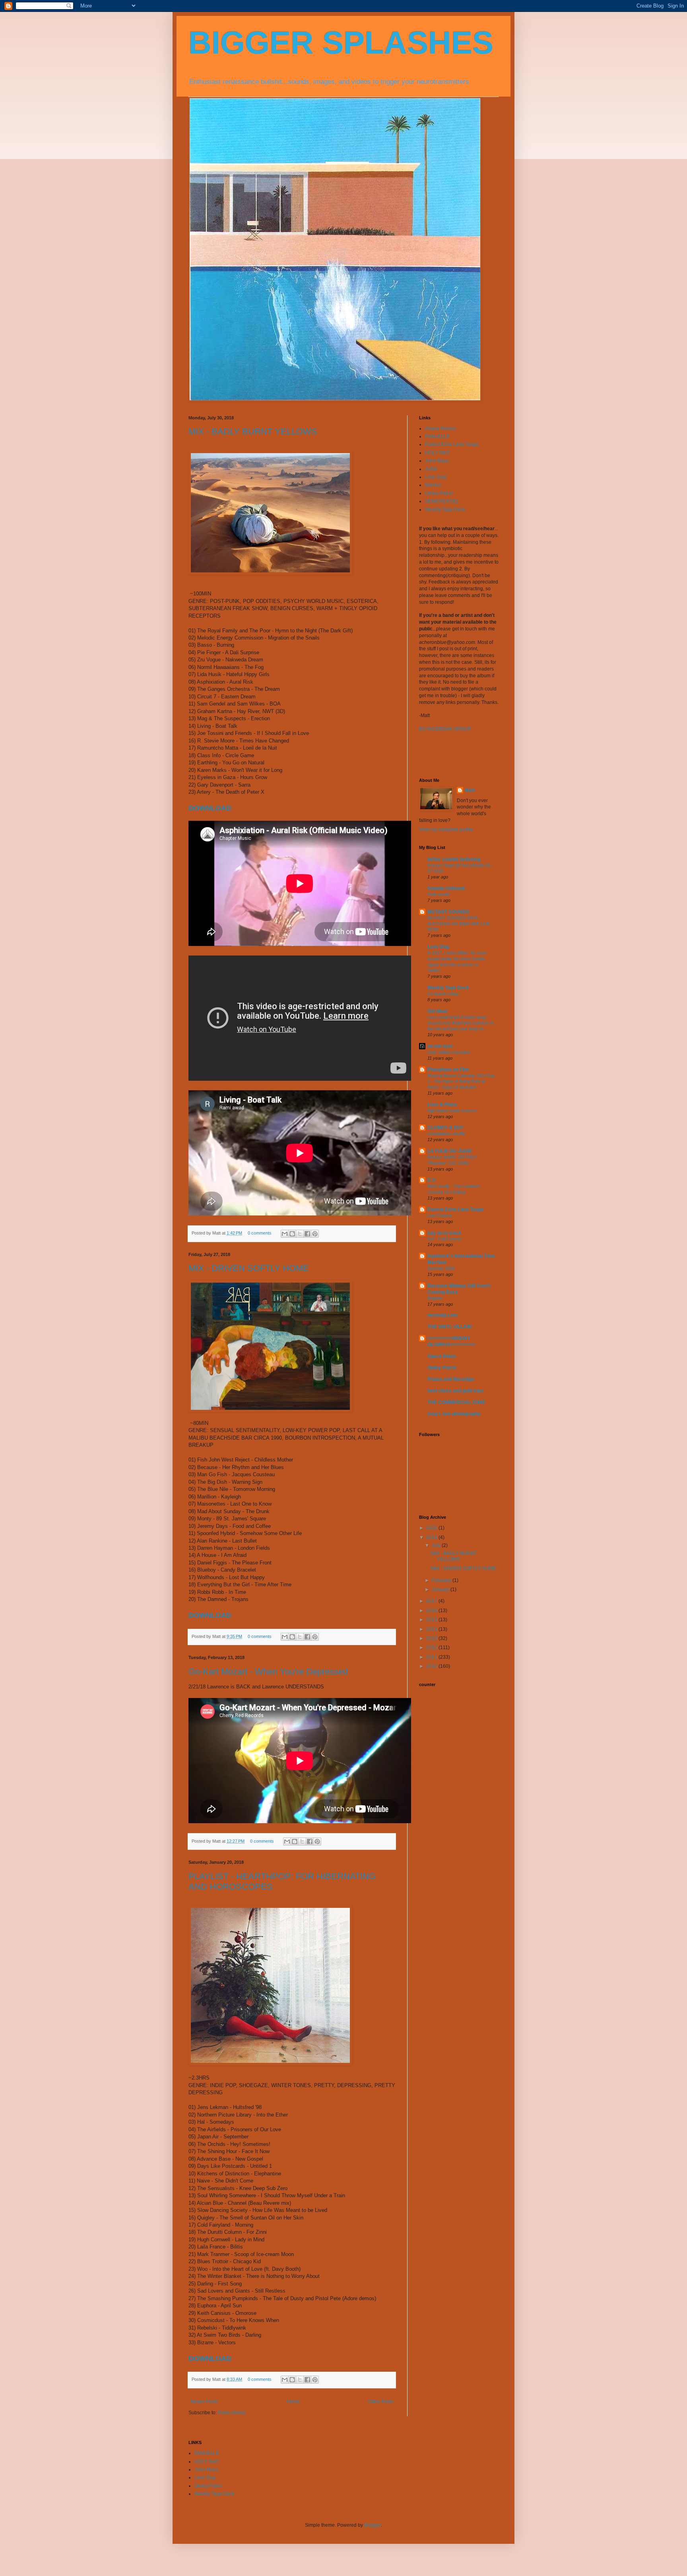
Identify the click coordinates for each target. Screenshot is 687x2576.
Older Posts (381, 2402)
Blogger (373, 2525)
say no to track (444, 1233)
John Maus (437, 461)
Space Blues (442, 1356)
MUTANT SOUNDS (448, 912)
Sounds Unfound (446, 888)
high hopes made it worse (452, 1111)
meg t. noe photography (454, 1414)
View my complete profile (446, 830)
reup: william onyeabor (449, 1052)
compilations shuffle (446, 1134)
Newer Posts (204, 2402)
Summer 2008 (441, 1268)
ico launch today (443, 994)
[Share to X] (300, 1234)
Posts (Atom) (232, 2413)
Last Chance (440, 1215)
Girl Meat (438, 1011)
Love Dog (436, 477)
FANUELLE (437, 436)
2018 (432, 1537)
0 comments (260, 1233)
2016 (432, 1611)
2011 (432, 1657)
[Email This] (285, 1234)
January (441, 1589)
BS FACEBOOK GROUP (445, 729)
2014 (432, 1629)
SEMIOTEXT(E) (442, 501)
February (442, 1580)
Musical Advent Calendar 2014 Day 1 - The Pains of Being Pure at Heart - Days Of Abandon (461, 1082)
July (437, 1545)
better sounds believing (454, 859)
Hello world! (439, 894)
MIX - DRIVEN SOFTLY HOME (249, 1268)
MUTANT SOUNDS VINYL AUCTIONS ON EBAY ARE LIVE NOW (459, 924)
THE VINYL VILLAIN (449, 1327)
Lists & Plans (442, 1105)
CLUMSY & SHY (445, 1128)
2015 (432, 1620)
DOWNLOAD (210, 808)
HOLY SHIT (437, 453)
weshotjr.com (442, 1315)
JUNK (431, 469)
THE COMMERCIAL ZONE (456, 1402)
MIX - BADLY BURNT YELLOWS (253, 431)
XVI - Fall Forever (444, 1239)
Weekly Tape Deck (445, 510)
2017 (432, 1601)
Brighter (435, 1298)
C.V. (432, 1180)
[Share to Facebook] (307, 1234)
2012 (432, 1648)
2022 (432, 1528)
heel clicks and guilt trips (455, 1391)
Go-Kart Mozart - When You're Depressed (268, 1672)
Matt (470, 790)
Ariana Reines (441, 428)
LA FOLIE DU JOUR (449, 1151)
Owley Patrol (439, 493)
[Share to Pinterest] (315, 1234)
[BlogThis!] (292, 1234)
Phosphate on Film (448, 1070)
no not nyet (440, 1046)
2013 (432, 1638)
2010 (432, 1666)
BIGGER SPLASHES (341, 43)
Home (293, 2402)
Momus (433, 485)
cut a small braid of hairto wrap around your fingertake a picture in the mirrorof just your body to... (460, 1023)
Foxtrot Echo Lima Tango (452, 444)
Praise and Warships (451, 1379)
